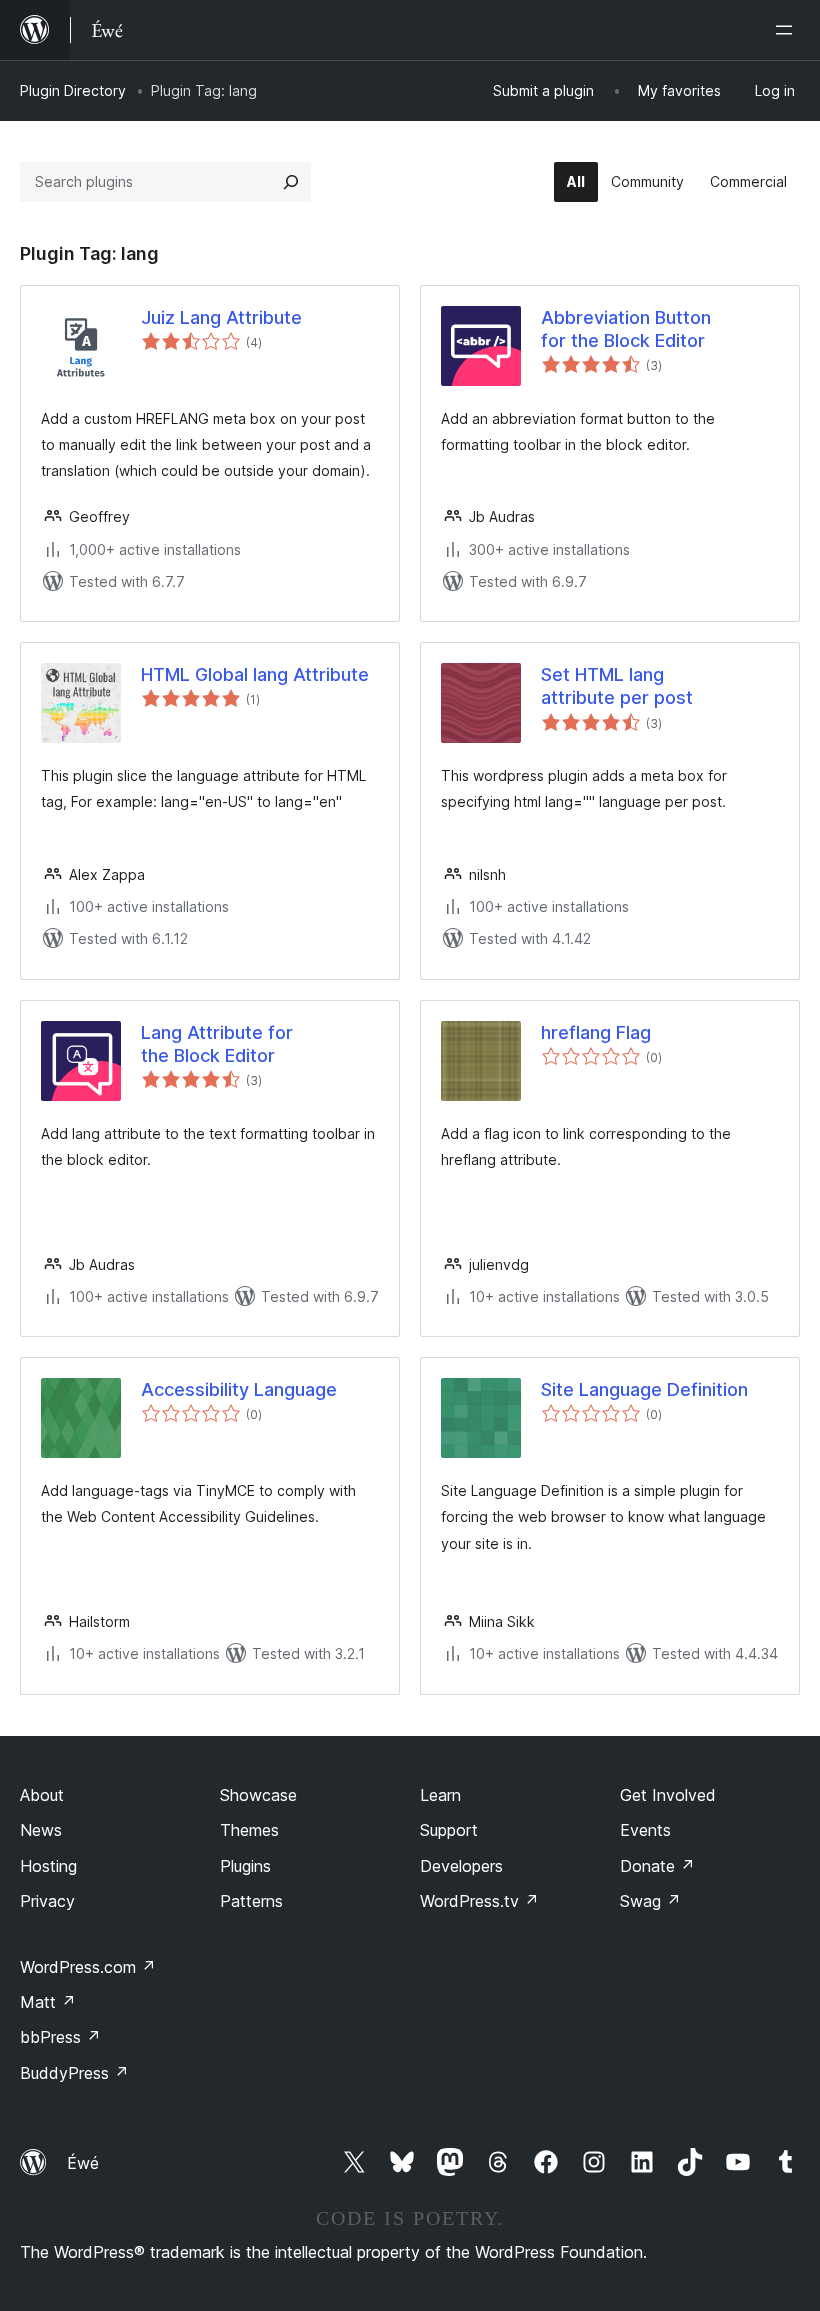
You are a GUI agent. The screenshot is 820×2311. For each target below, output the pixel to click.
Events (645, 1830)
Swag (650, 1901)
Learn (440, 1795)
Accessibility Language (239, 1389)
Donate (657, 1866)
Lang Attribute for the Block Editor (217, 1044)
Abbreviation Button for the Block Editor (626, 329)
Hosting (48, 1866)
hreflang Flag (596, 1032)
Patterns (251, 1901)
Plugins (245, 1866)
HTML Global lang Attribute (255, 674)
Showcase (258, 1795)
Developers (461, 1866)
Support (449, 1830)
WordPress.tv (479, 1901)
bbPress (60, 2037)
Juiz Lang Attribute (221, 317)
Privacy (47, 1901)
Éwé (83, 2163)
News (41, 1830)
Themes (249, 1830)
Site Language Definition (644, 1389)
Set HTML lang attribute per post (617, 686)
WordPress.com (88, 1967)
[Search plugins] (291, 182)
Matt (48, 2002)
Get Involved (668, 1795)
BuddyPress (74, 2073)
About (42, 1795)
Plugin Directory (73, 90)
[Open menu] (788, 30)
